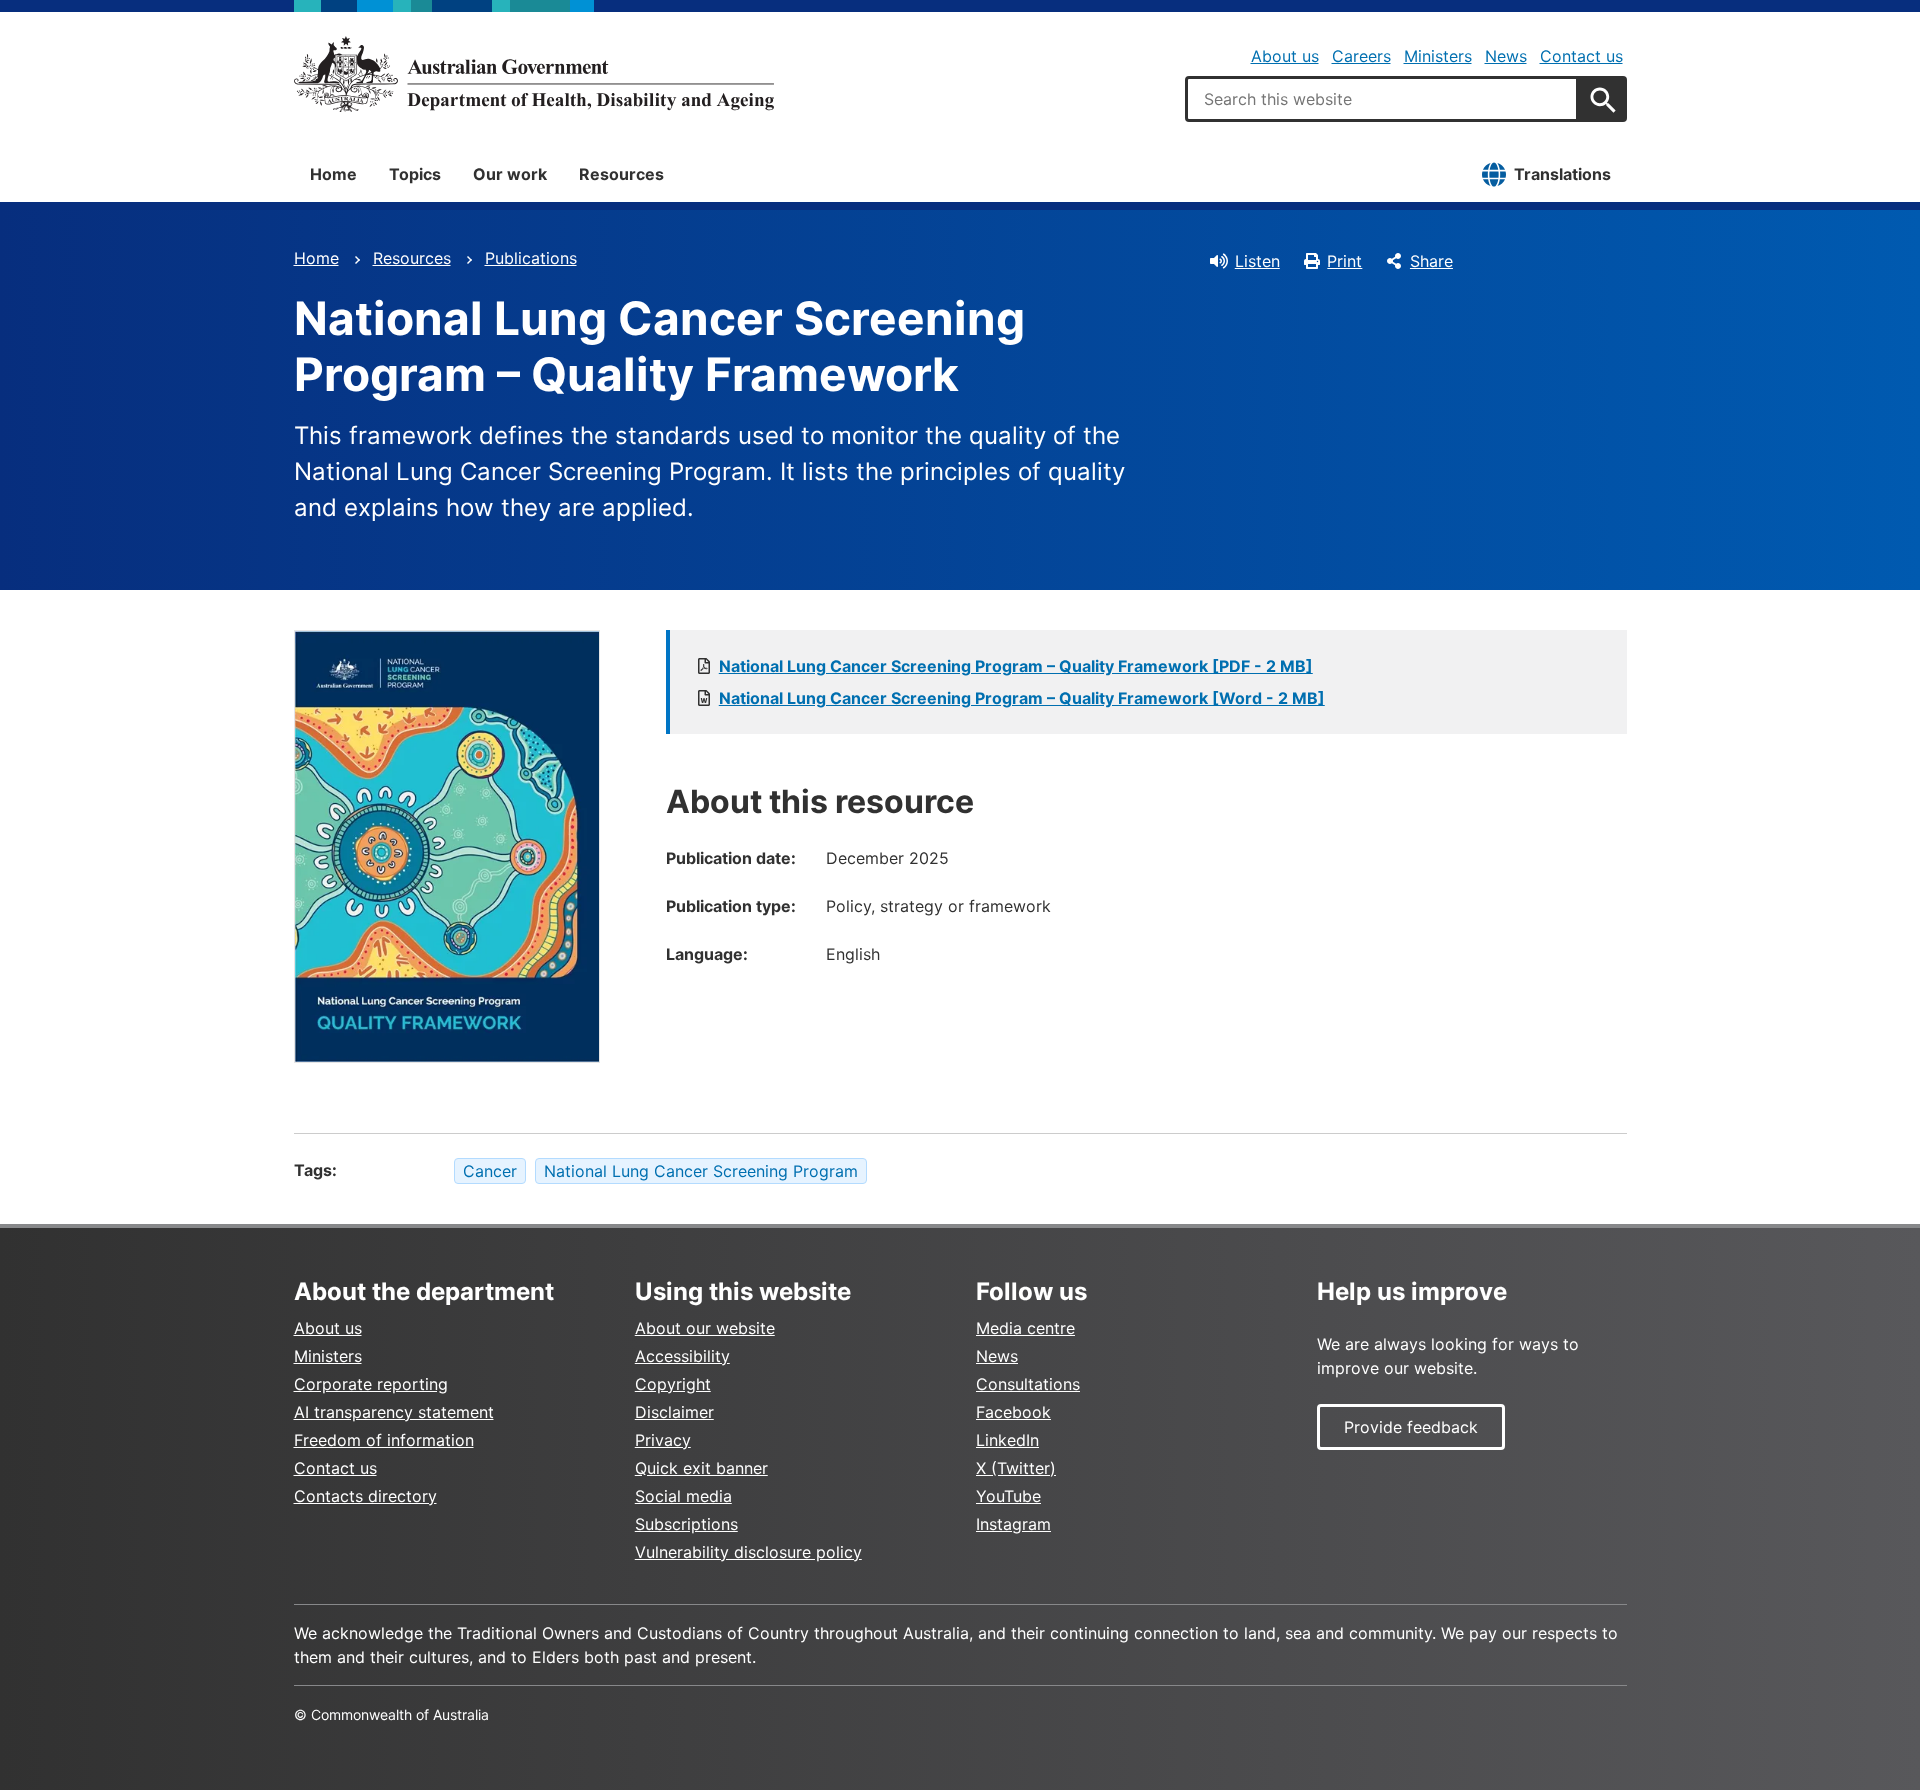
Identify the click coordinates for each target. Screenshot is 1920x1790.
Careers (1361, 56)
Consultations (1028, 1384)
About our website (705, 1328)
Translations (1562, 174)
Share (1431, 261)
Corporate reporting (371, 1384)
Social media (683, 1496)
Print (1344, 261)
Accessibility (682, 1356)
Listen (1257, 261)
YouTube (1008, 1496)
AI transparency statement (394, 1412)
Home (333, 174)
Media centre (1025, 1328)
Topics (415, 174)
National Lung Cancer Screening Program (701, 1171)
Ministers (1438, 56)
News (1506, 56)
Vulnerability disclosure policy (748, 1552)
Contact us (1581, 56)
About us (1285, 56)
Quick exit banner (701, 1468)
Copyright (673, 1384)
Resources (621, 174)
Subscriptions (686, 1524)
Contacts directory (365, 1496)
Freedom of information (384, 1440)
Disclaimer (674, 1412)
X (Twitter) (1016, 1468)
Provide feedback (1411, 1427)
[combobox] (1382, 99)
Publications (531, 258)
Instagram (1013, 1524)
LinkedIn (1007, 1440)
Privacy (663, 1440)
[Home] (534, 74)
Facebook (1013, 1412)
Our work (510, 174)
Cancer (490, 1171)
